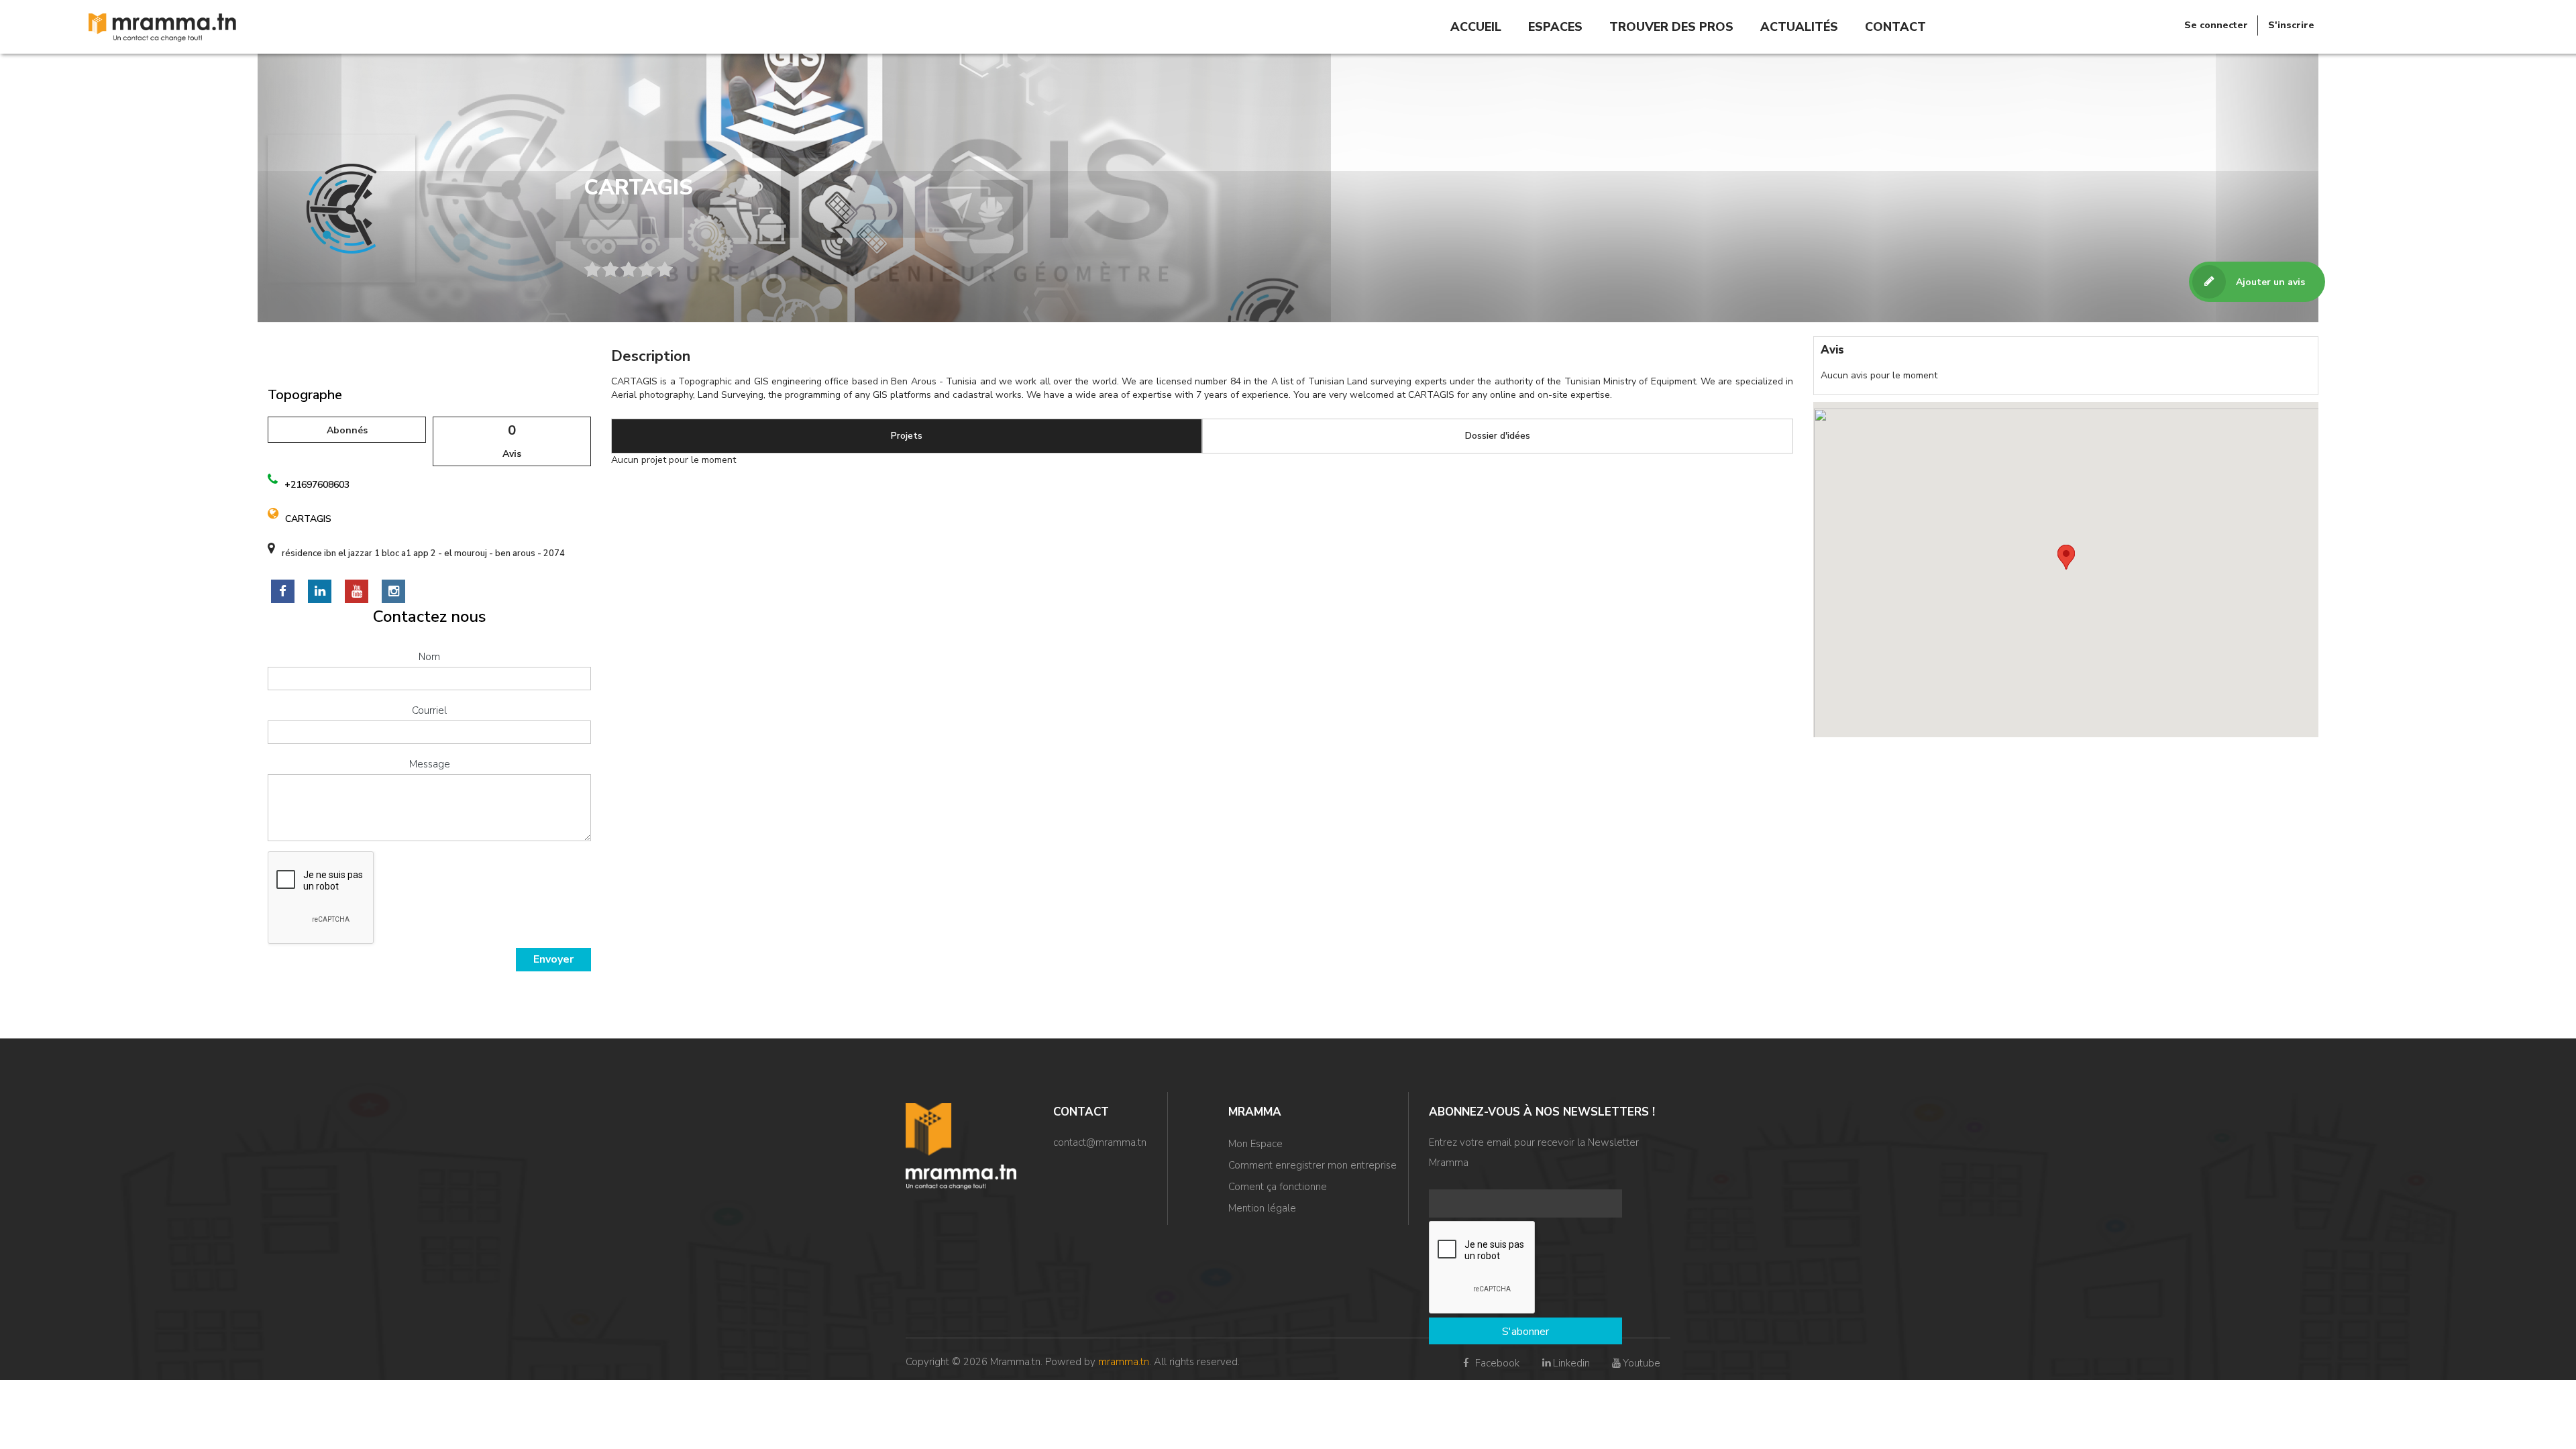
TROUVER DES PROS (1671, 27)
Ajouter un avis (2270, 282)
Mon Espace (1255, 1144)
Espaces (1555, 27)
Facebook (1496, 1363)
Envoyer (553, 959)
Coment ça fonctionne (1278, 1187)
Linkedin (1571, 1363)
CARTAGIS (308, 519)
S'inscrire (2291, 25)
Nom (429, 657)
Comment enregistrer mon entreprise (1312, 1165)
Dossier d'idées (1498, 436)
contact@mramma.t (1097, 1142)
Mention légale (1262, 1208)
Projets (907, 436)
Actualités (1799, 27)
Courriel (429, 710)
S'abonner (1525, 1332)
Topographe (305, 395)
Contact (1895, 27)
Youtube (1642, 1363)
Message (430, 764)
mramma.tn (1124, 1362)
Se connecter (2216, 25)
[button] (2066, 557)
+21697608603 (317, 485)
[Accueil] (162, 26)
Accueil (1476, 27)
